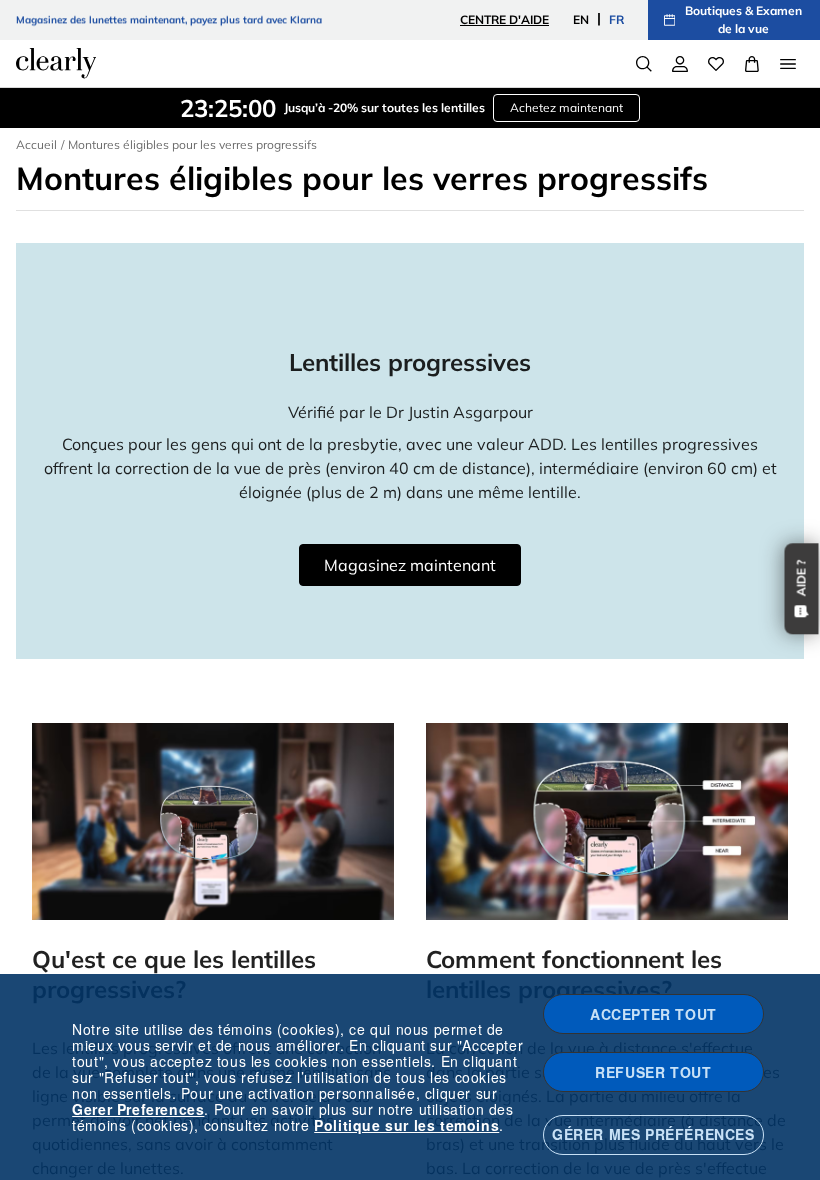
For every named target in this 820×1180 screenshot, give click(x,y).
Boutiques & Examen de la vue (743, 19)
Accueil (36, 144)
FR (616, 19)
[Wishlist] (716, 64)
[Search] (644, 64)
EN (581, 19)
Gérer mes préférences (653, 1134)
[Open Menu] (788, 64)
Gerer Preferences (138, 1109)
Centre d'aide (504, 19)
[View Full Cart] (752, 64)
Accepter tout (653, 1014)
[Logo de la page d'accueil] (56, 63)
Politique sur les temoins (406, 1125)
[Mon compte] (680, 64)
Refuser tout (653, 1072)
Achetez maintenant (566, 107)
